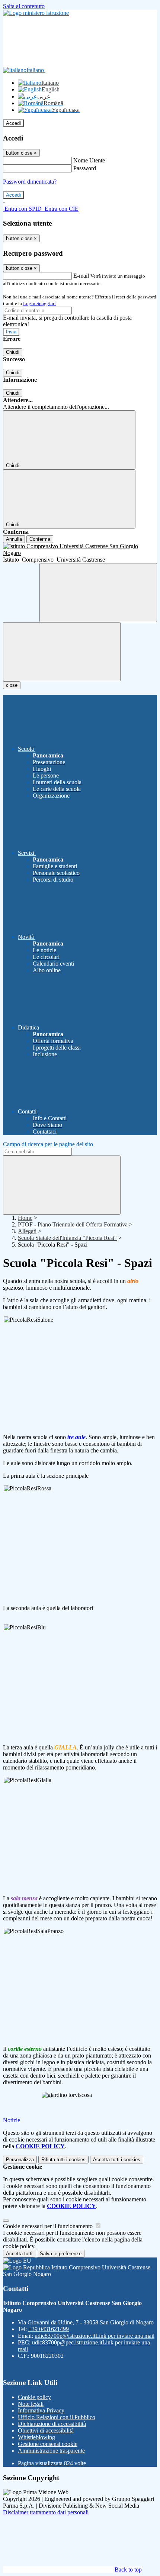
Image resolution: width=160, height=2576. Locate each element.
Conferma (40, 539)
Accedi (13, 123)
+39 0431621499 (49, 2329)
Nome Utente (89, 160)
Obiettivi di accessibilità (46, 2430)
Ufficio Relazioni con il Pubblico (57, 2417)
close (12, 685)
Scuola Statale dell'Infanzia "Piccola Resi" (67, 1238)
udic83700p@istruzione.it (95, 2336)
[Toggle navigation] (62, 652)
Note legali (31, 2404)
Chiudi (13, 352)
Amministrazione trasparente (51, 2451)
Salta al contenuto (24, 6)
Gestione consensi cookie (48, 2444)
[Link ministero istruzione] (36, 13)
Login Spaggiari (39, 303)
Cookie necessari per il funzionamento (49, 2226)
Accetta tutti (117, 2160)
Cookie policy (34, 2397)
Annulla (14, 539)
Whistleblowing (36, 2437)
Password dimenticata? (30, 182)
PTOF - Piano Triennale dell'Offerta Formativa (73, 1224)
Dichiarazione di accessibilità (52, 2424)
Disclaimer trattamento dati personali (46, 2512)
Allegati (27, 1231)
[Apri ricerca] (98, 593)
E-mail (81, 276)
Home (25, 1218)
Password (85, 168)
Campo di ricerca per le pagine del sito (48, 1144)
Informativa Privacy (41, 2410)
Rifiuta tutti (63, 2160)
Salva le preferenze (61, 2254)
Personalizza (20, 2160)
